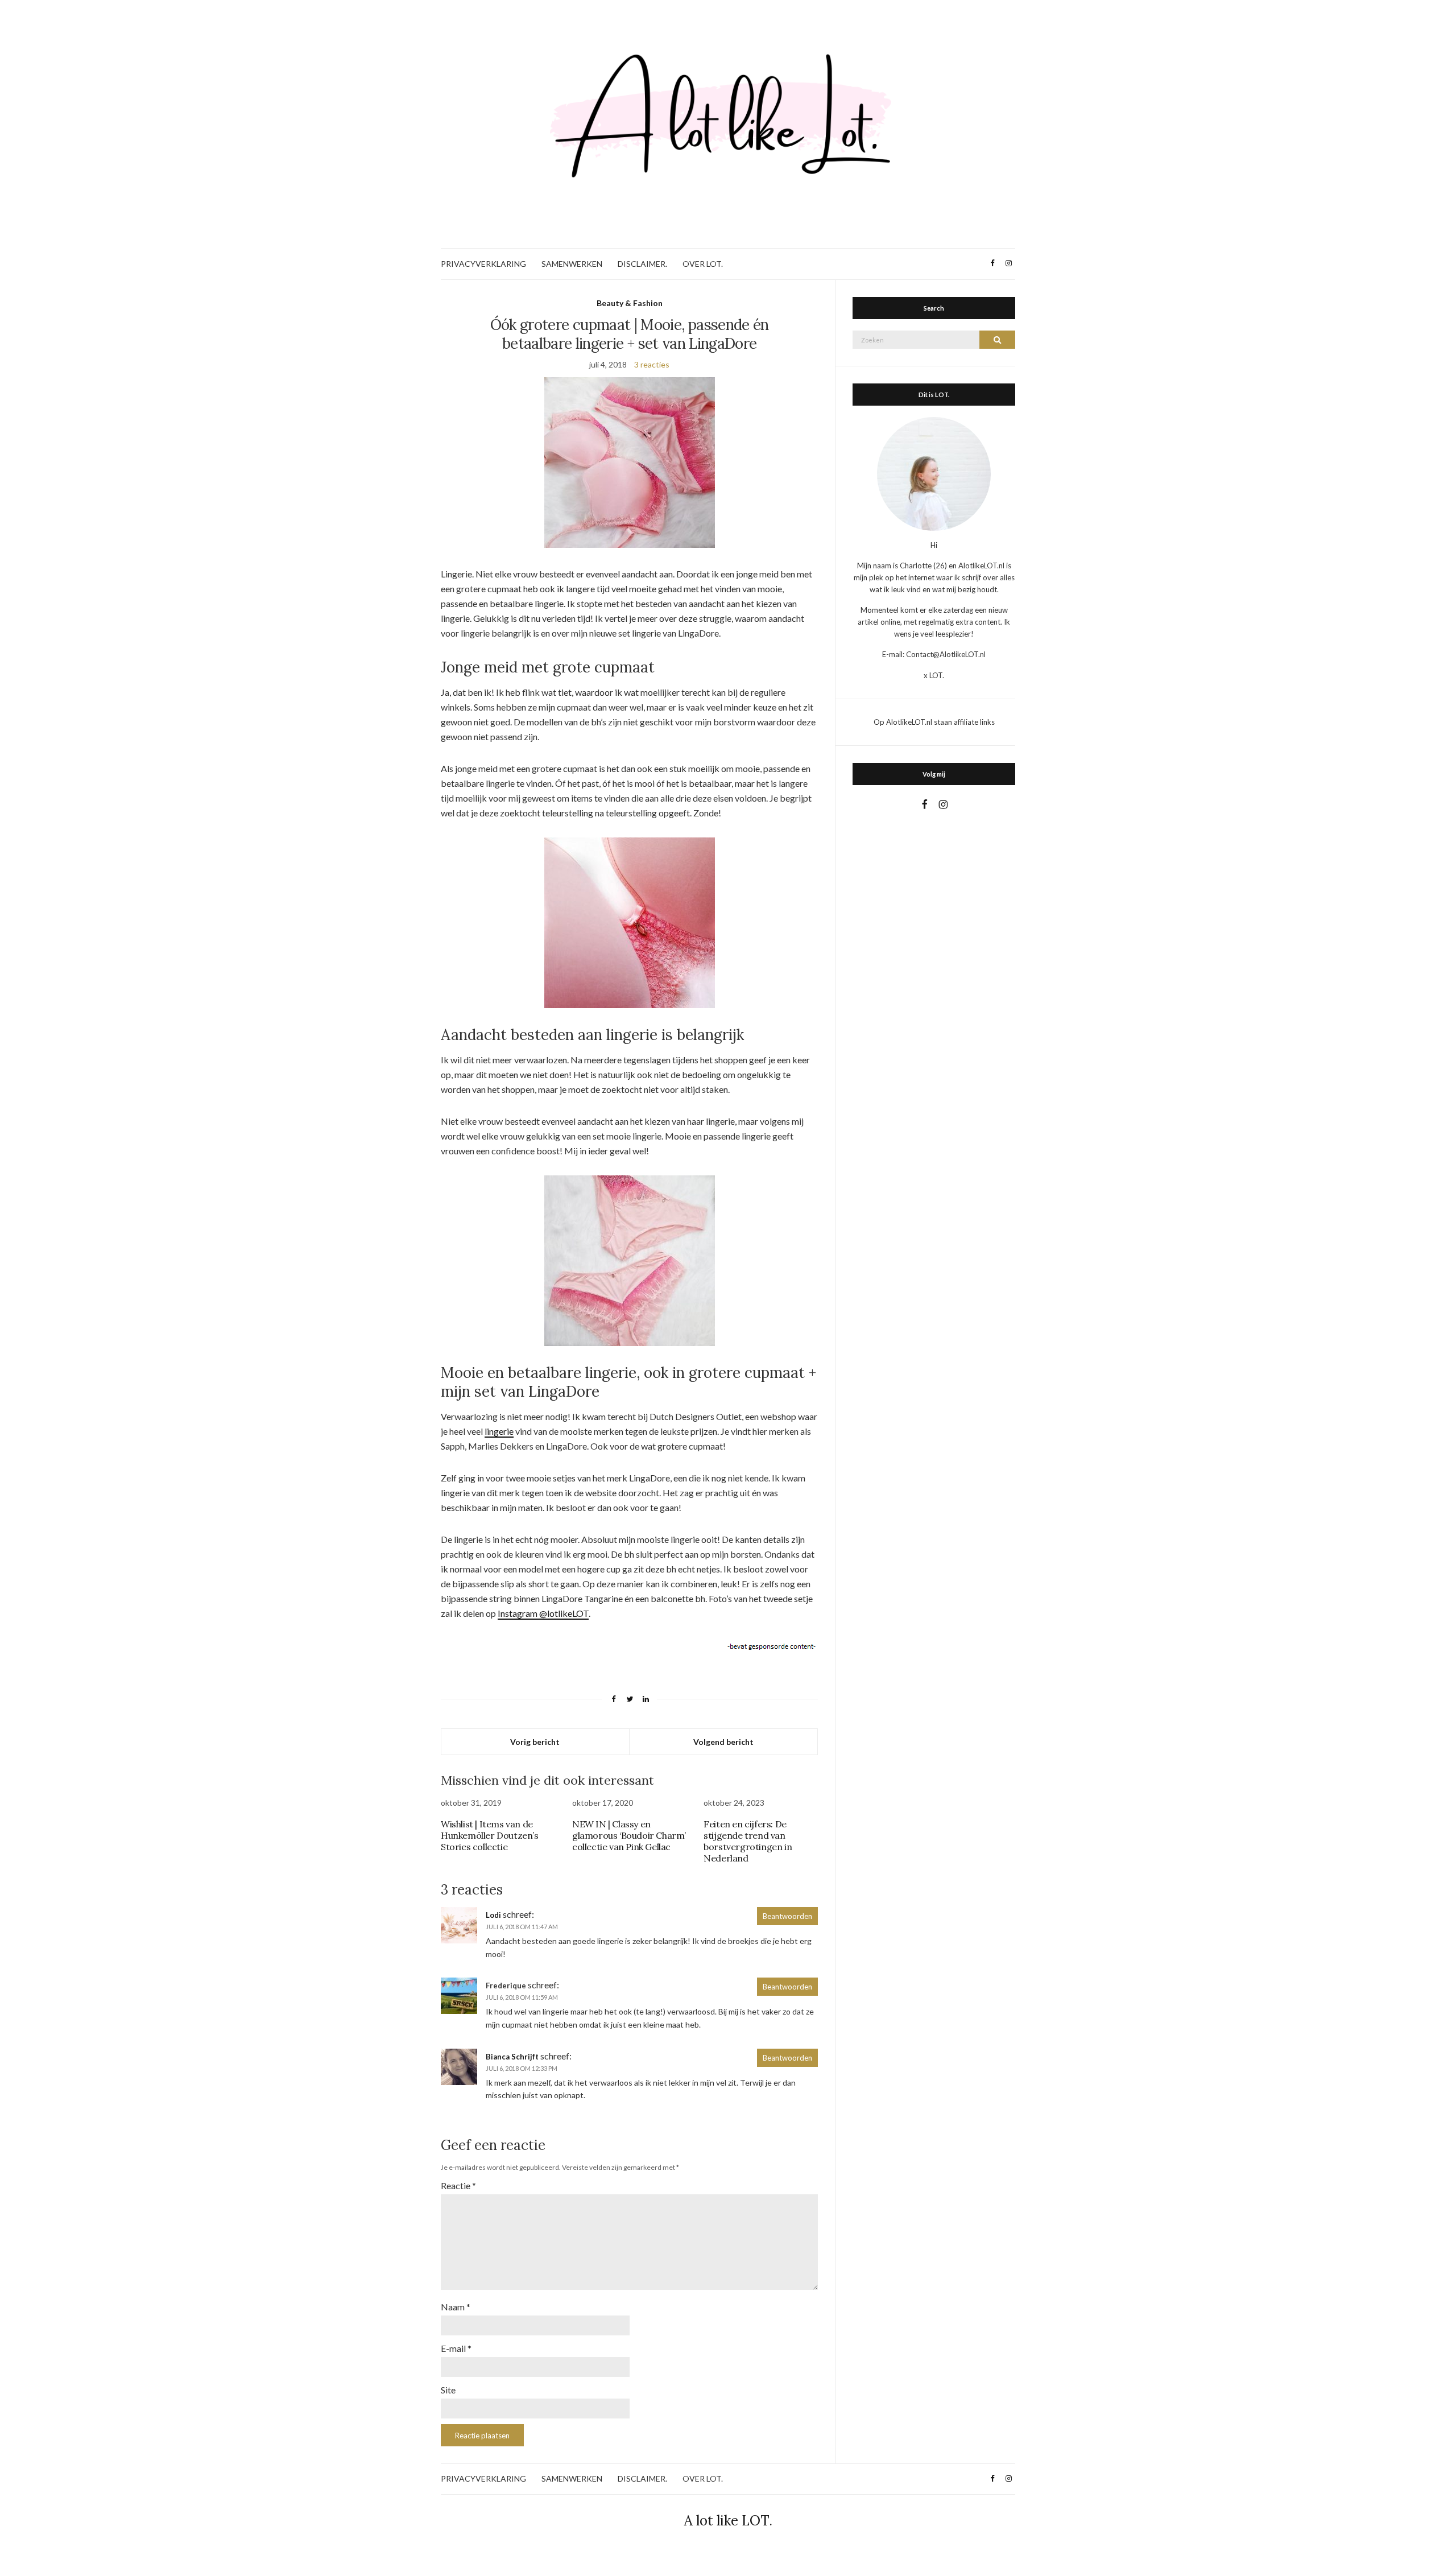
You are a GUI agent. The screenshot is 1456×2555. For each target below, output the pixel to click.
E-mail (456, 2348)
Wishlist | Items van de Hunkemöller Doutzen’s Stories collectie (490, 1835)
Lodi (493, 1915)
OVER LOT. (703, 264)
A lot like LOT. (728, 2521)
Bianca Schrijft (512, 2057)
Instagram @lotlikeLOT (543, 1613)
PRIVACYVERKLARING (483, 264)
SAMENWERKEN (572, 264)
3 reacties (652, 364)
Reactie (458, 2185)
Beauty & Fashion (630, 303)
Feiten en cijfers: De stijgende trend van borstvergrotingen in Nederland (748, 1841)
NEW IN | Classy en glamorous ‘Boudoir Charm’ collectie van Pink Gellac (629, 1835)
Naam (456, 2307)
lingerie (499, 1431)
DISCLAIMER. (642, 264)
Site (448, 2390)
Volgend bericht (723, 1742)
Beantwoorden (787, 1916)
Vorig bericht (535, 1742)
